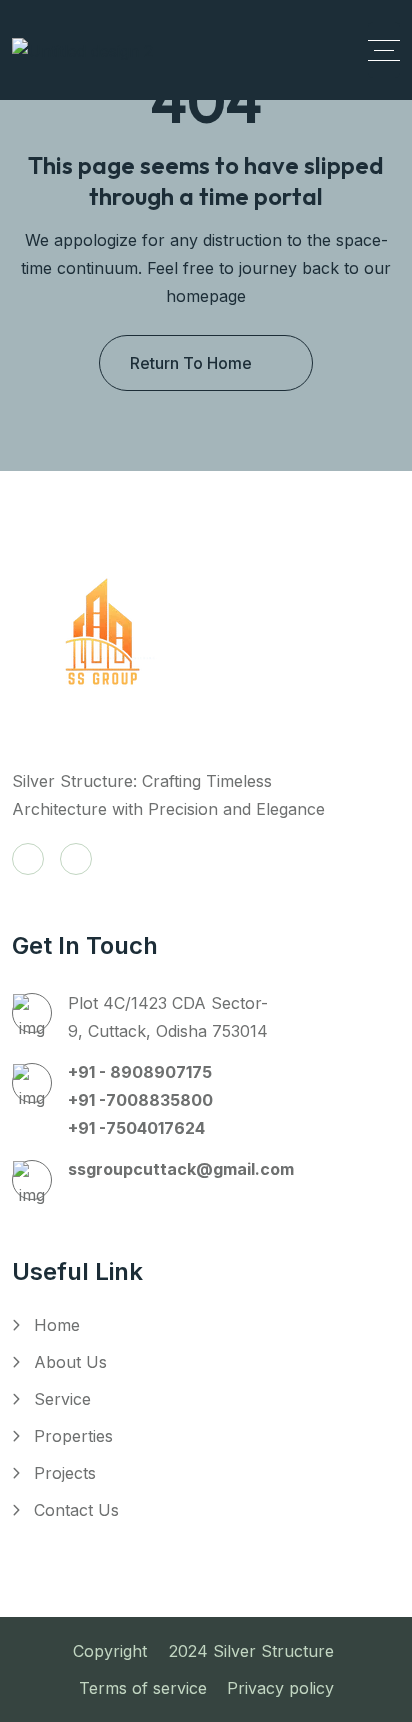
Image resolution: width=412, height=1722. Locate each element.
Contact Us (76, 1510)
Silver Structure (276, 1651)
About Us (70, 1362)
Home (57, 1325)
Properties (73, 1436)
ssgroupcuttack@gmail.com (181, 1169)
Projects (65, 1473)
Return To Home (191, 363)
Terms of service (143, 1688)
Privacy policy (280, 1688)
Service (62, 1399)
